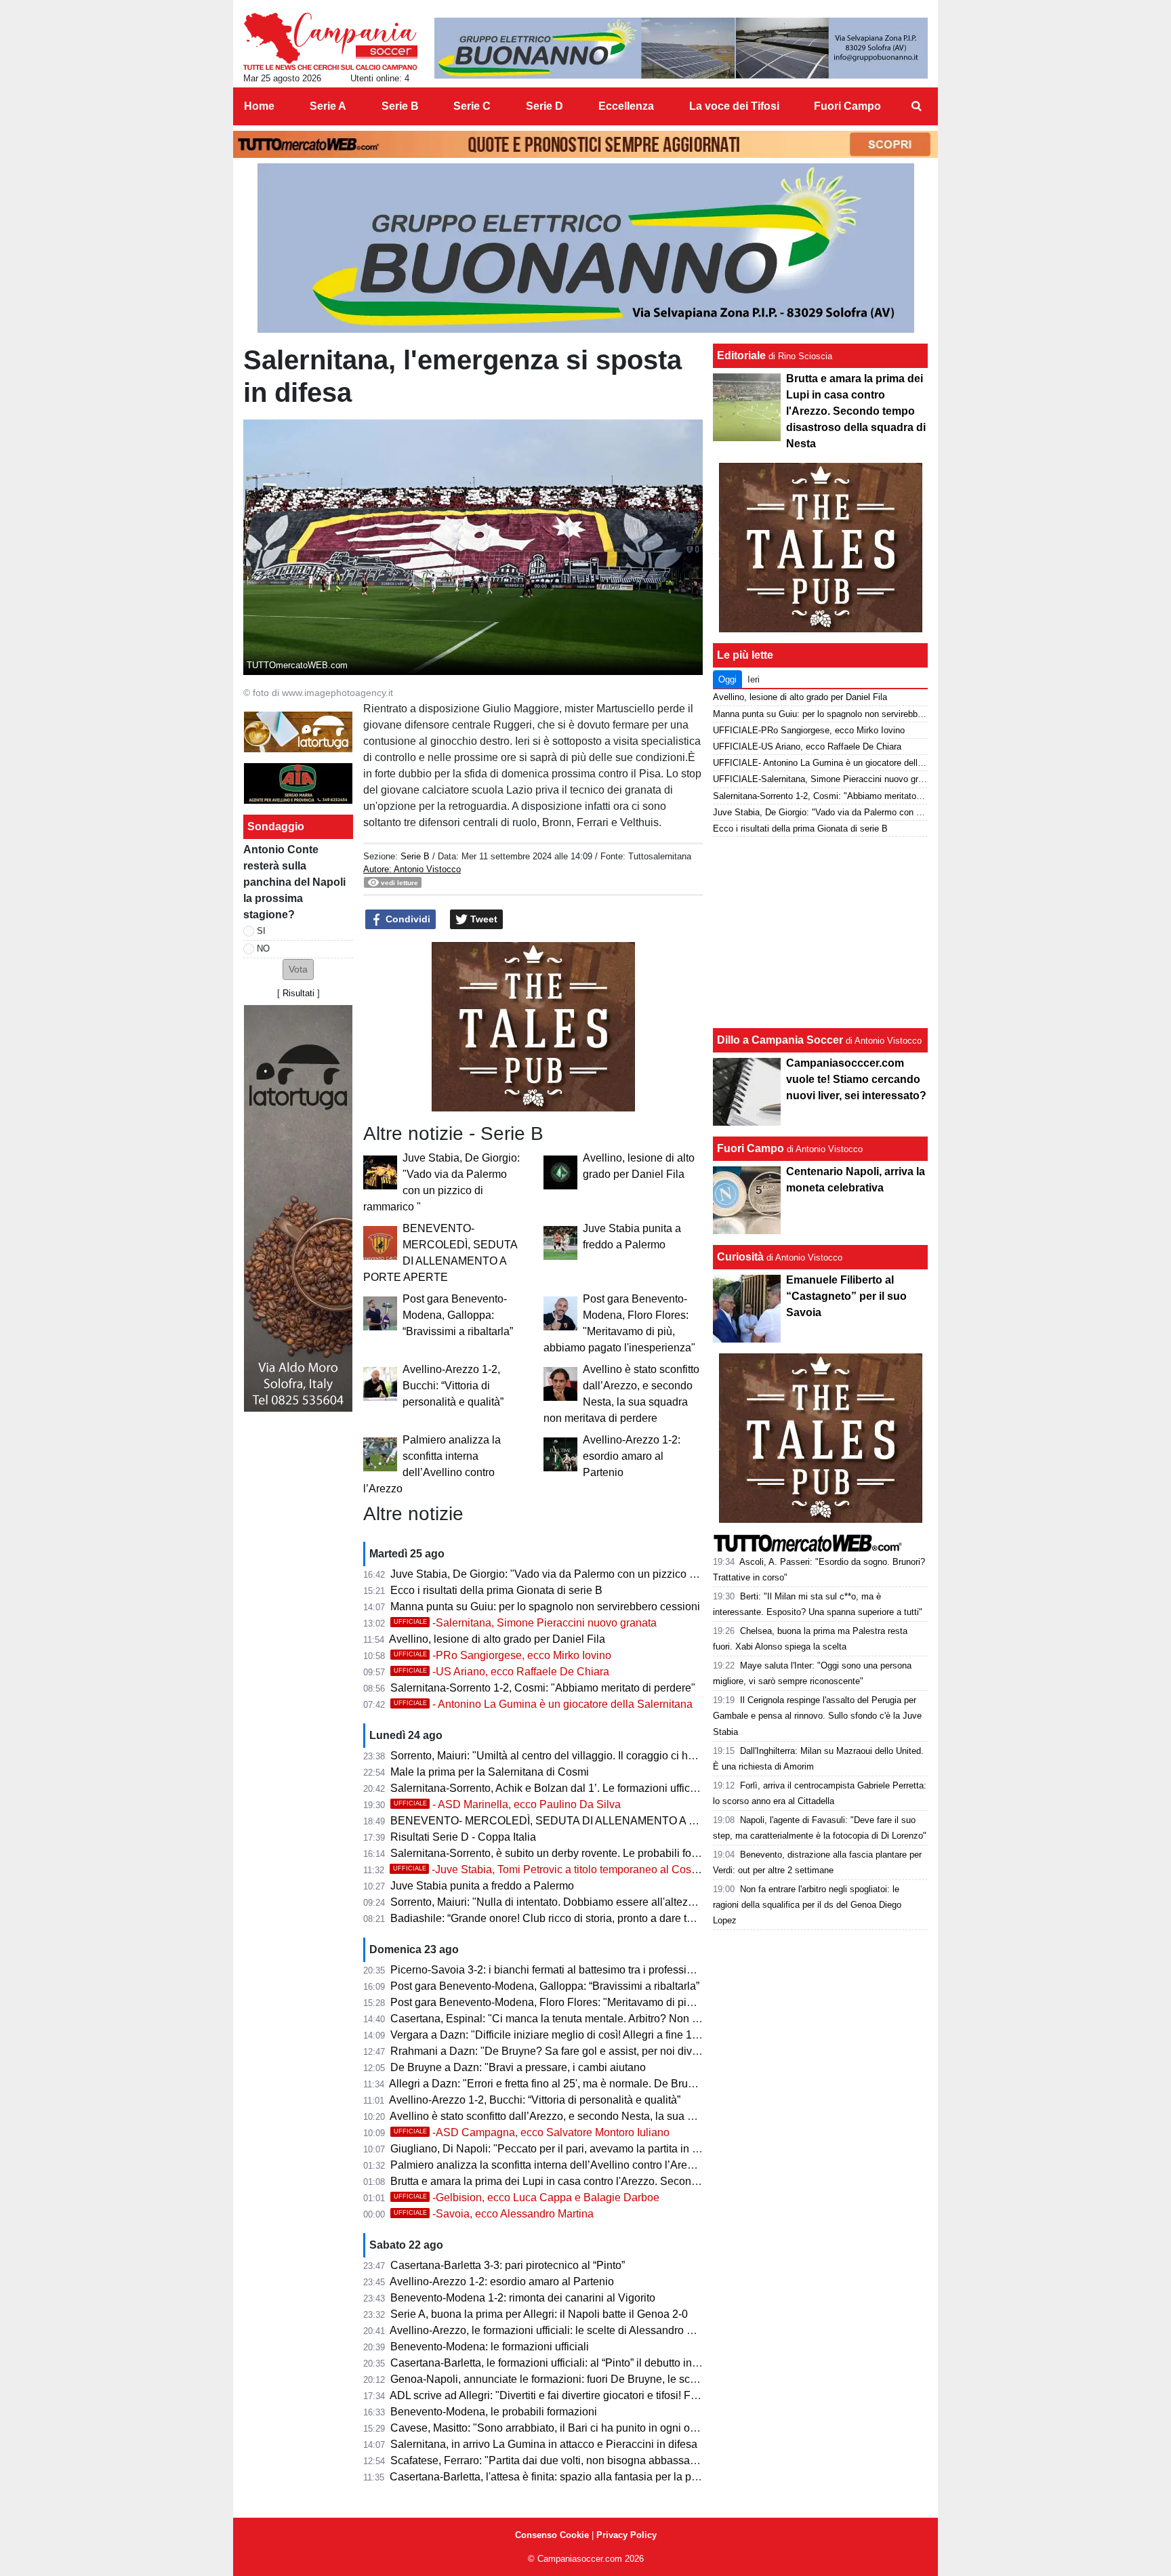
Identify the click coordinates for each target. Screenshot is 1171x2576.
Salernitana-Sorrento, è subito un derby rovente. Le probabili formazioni (561, 1853)
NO (263, 948)
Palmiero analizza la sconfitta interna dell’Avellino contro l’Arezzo (547, 2165)
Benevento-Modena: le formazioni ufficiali (490, 2347)
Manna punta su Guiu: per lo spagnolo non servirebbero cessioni (545, 1607)
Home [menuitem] (259, 106)
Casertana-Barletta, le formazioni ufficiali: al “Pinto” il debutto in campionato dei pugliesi (600, 2363)
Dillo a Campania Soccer (780, 1040)
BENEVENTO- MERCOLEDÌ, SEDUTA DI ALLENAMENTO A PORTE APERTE (582, 1821)
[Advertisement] (821, 933)
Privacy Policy (626, 2535)
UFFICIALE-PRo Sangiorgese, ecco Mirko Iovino (809, 730)
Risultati (299, 993)
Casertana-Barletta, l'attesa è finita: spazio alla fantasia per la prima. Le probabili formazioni (609, 2477)
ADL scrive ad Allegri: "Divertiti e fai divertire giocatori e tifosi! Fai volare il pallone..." (590, 2395)
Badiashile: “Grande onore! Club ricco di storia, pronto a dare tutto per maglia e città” (591, 1918)
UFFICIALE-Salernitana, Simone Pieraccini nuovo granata (826, 779)
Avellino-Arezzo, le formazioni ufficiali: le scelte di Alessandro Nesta (552, 2330)
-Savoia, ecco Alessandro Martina (494, 2214)
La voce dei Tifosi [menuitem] (734, 106)
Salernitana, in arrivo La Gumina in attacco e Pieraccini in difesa (544, 2444)
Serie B (415, 856)
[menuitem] (916, 106)
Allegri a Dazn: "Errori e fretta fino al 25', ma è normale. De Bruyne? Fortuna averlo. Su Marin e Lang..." (635, 2084)
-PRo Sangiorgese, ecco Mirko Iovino (502, 1655)
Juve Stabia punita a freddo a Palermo (482, 1886)
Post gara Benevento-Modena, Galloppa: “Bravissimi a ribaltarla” (458, 1315)
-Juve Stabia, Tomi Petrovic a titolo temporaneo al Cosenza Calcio (571, 1869)
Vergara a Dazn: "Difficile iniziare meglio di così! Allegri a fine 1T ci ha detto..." (577, 2035)
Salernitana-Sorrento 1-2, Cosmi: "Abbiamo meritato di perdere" (543, 1688)
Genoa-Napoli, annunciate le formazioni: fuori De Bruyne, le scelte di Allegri (571, 2379)
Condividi (407, 919)
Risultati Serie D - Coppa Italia (463, 1837)
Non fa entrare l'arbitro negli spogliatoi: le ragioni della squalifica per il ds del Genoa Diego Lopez (807, 1905)
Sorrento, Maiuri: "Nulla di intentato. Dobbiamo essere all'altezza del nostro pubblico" (594, 1902)
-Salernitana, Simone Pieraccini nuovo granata (525, 1623)
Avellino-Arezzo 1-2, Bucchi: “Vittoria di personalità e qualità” (453, 1386)
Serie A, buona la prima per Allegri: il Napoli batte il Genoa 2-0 (539, 2314)
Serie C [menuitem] (472, 106)
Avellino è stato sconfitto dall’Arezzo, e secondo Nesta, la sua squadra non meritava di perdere (616, 2116)
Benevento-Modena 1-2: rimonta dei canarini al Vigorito (523, 2298)
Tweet (482, 919)
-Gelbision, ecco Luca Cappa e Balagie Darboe (527, 2197)
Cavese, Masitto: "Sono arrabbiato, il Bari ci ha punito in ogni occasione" (564, 2428)
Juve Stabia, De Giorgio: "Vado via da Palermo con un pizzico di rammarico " (574, 1574)
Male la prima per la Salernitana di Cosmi (490, 1772)
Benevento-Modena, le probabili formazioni (494, 2412)
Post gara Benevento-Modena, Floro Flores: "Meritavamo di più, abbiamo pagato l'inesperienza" (620, 2002)
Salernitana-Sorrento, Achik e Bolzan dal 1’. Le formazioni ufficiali (547, 1788)
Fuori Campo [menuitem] (847, 106)
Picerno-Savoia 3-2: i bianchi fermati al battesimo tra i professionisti (551, 1970)
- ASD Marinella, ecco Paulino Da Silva (507, 1804)
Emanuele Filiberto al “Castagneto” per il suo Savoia (846, 1296)
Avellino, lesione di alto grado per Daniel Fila (497, 1639)
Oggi (727, 679)
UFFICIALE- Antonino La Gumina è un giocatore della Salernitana (841, 763)
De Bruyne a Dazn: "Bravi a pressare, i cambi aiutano (518, 2067)
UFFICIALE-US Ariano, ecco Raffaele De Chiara (807, 747)
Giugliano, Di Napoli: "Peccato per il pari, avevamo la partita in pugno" (558, 2149)
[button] (298, 969)
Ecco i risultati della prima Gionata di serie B (496, 1590)
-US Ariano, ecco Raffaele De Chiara (501, 1672)
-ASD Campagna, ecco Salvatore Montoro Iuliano (532, 2132)
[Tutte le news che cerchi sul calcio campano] (330, 41)
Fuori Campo (751, 1148)
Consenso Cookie (552, 2535)
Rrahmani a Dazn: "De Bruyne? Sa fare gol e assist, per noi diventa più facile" (577, 2051)
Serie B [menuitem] (400, 106)
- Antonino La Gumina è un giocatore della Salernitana (543, 1704)
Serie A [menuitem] (328, 106)
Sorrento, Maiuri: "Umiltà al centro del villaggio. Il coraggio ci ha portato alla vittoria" (590, 1756)
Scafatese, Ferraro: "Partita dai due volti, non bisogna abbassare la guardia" (572, 2460)
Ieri (754, 679)
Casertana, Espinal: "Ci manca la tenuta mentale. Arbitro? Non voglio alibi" (569, 2019)
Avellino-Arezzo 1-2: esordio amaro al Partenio (632, 1456)
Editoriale (741, 355)
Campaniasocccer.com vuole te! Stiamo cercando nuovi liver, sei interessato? (856, 1079)
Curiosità (740, 1257)
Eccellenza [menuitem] (626, 106)
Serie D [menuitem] (545, 106)
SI (261, 931)
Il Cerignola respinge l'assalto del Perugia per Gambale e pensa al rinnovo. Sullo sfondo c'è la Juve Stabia (817, 1716)
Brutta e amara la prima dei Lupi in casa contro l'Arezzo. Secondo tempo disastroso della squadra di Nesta (645, 2181)
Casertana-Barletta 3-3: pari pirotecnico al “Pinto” (508, 2265)
